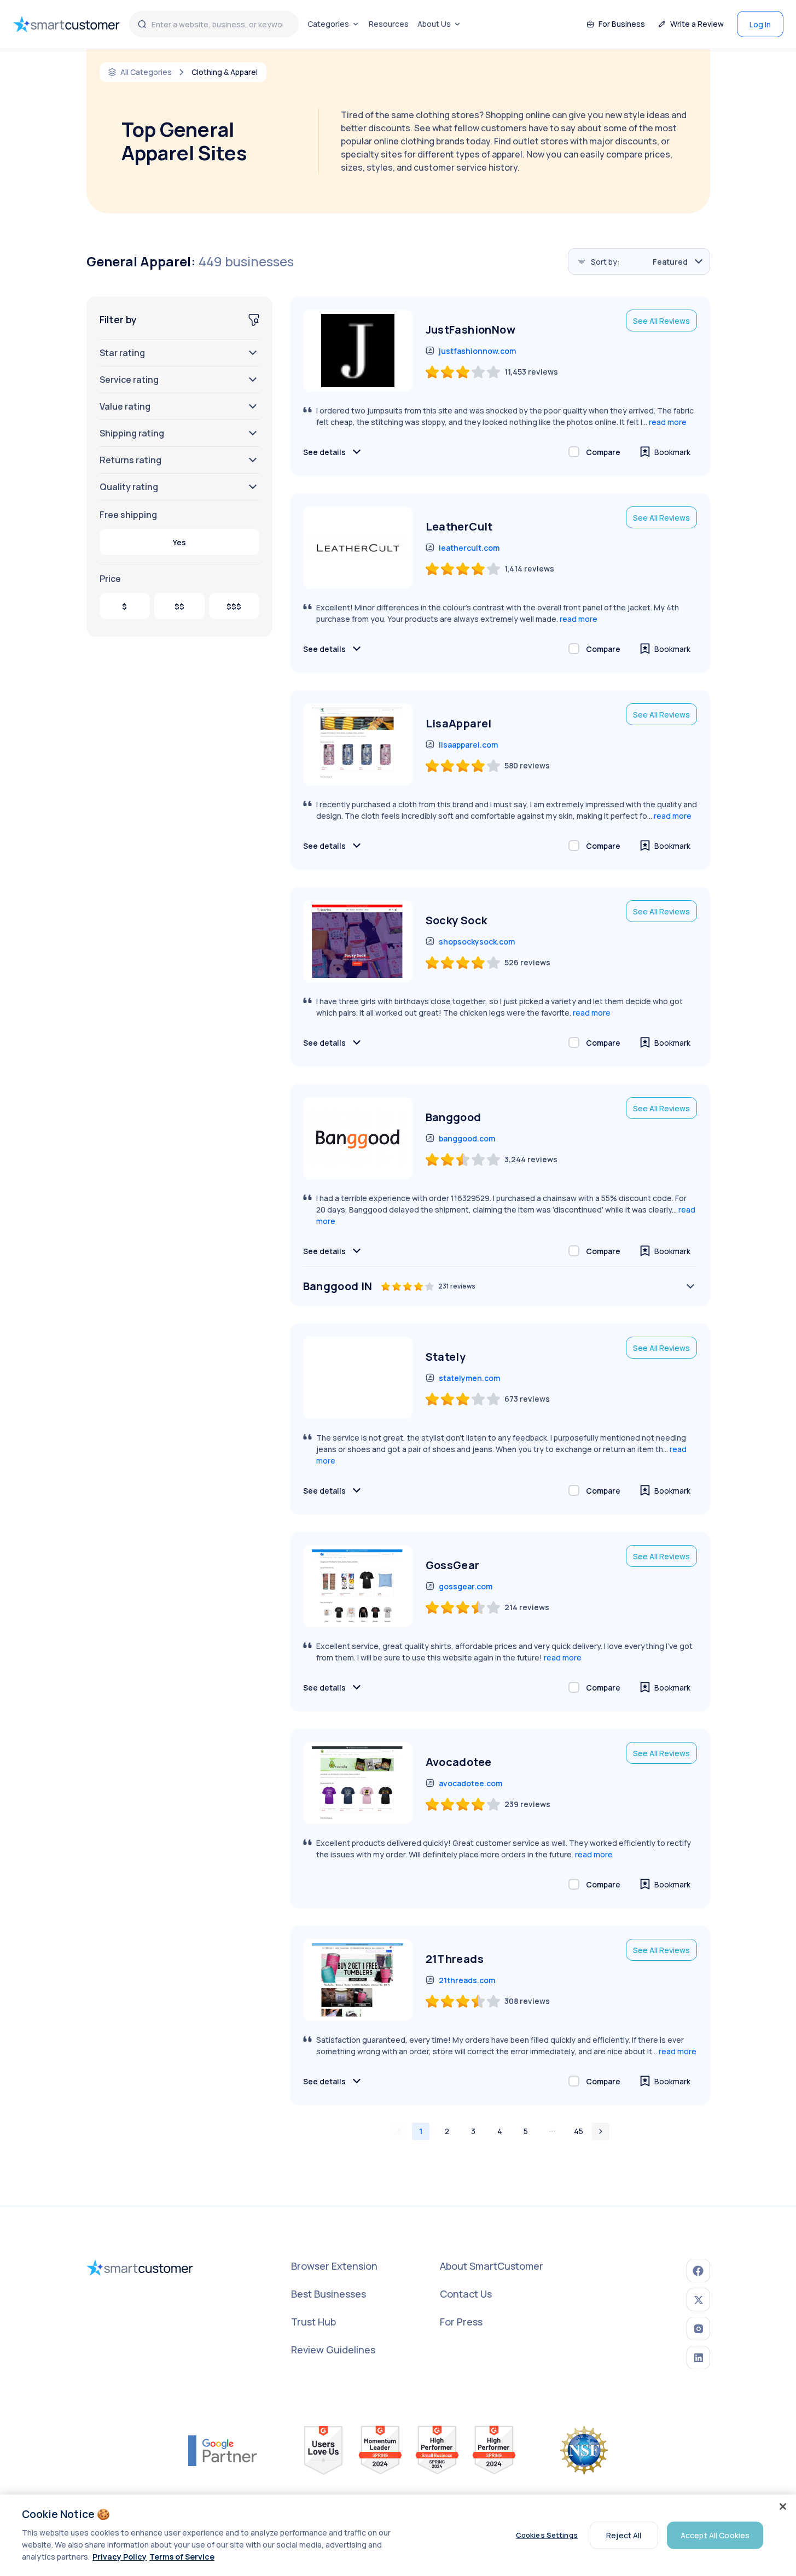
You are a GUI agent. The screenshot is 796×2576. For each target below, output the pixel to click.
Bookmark (672, 452)
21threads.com (467, 1980)
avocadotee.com (470, 1783)
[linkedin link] (698, 2358)
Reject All (624, 2535)
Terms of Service (182, 2557)
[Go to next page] (601, 2131)
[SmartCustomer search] (142, 24)
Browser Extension (334, 2266)
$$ (179, 606)
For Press (461, 2322)
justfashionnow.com (477, 351)
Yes (179, 542)
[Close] (783, 2507)
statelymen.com (469, 1378)
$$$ (234, 606)
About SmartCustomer (492, 2266)
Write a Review (697, 24)
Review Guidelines (333, 2350)
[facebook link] (698, 2271)
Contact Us (466, 2294)
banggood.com (467, 1138)
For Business (622, 24)
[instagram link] (698, 2329)
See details (324, 452)
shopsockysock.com (477, 942)
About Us (434, 24)
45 (579, 2131)
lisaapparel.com (468, 745)
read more (668, 422)
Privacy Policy (120, 2557)
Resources (389, 24)
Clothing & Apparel (225, 72)
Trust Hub (313, 2322)
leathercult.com (469, 548)
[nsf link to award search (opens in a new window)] (584, 2450)
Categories (328, 24)
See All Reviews (661, 321)
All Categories (146, 72)
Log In (760, 24)
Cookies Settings (547, 2535)
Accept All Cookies (715, 2535)
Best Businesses (329, 2294)
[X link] (698, 2300)
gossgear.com (466, 1586)
